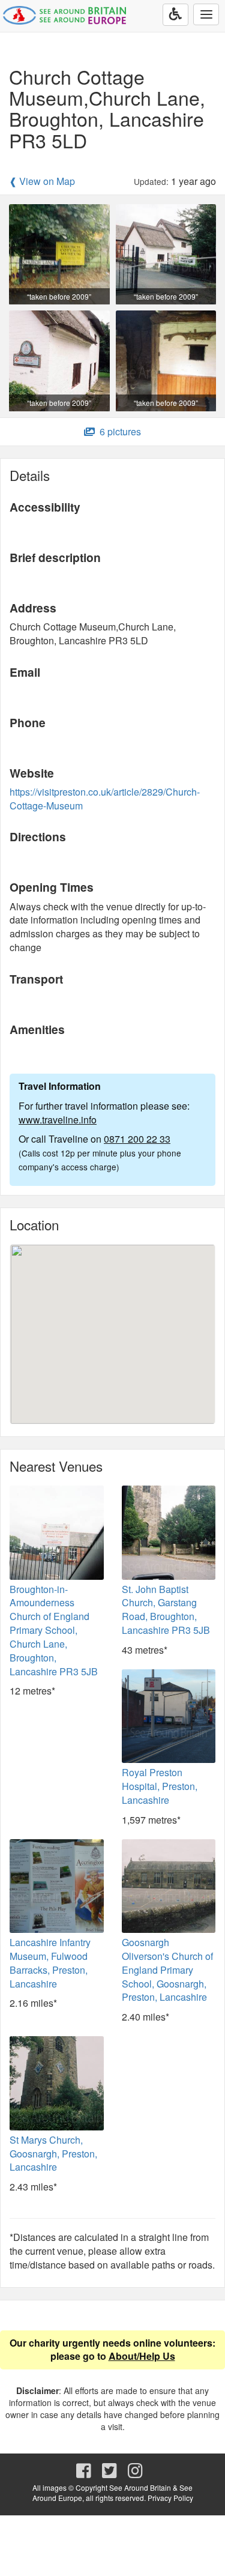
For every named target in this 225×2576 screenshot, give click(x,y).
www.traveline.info (58, 1120)
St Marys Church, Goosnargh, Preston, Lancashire (53, 2154)
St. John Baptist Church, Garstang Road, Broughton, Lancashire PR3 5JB (166, 1610)
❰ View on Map (42, 181)
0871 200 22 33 (137, 1139)
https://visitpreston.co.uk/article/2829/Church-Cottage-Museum (105, 799)
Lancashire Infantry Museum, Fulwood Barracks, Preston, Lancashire (50, 1963)
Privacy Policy (170, 2498)
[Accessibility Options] (175, 15)
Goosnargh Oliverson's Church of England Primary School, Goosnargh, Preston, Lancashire (167, 1970)
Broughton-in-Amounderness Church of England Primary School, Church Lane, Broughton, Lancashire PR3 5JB (54, 1630)
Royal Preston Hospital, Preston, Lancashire (160, 1786)
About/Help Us (142, 2356)
